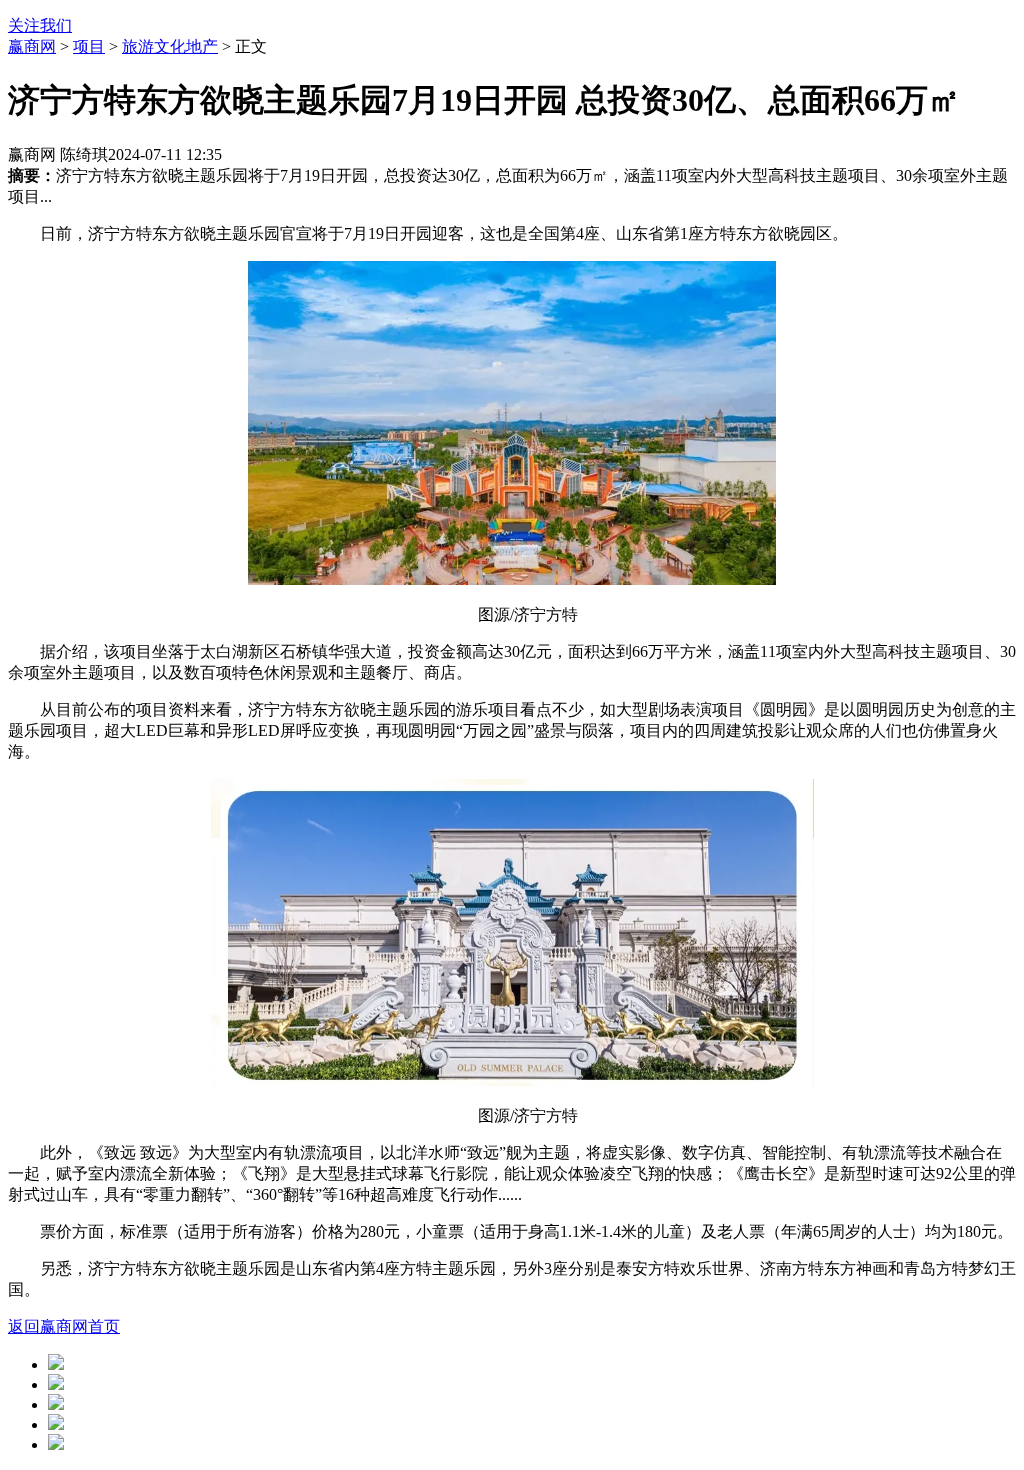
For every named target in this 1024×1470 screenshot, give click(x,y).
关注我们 (40, 25)
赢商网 (32, 46)
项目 (89, 46)
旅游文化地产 (170, 46)
